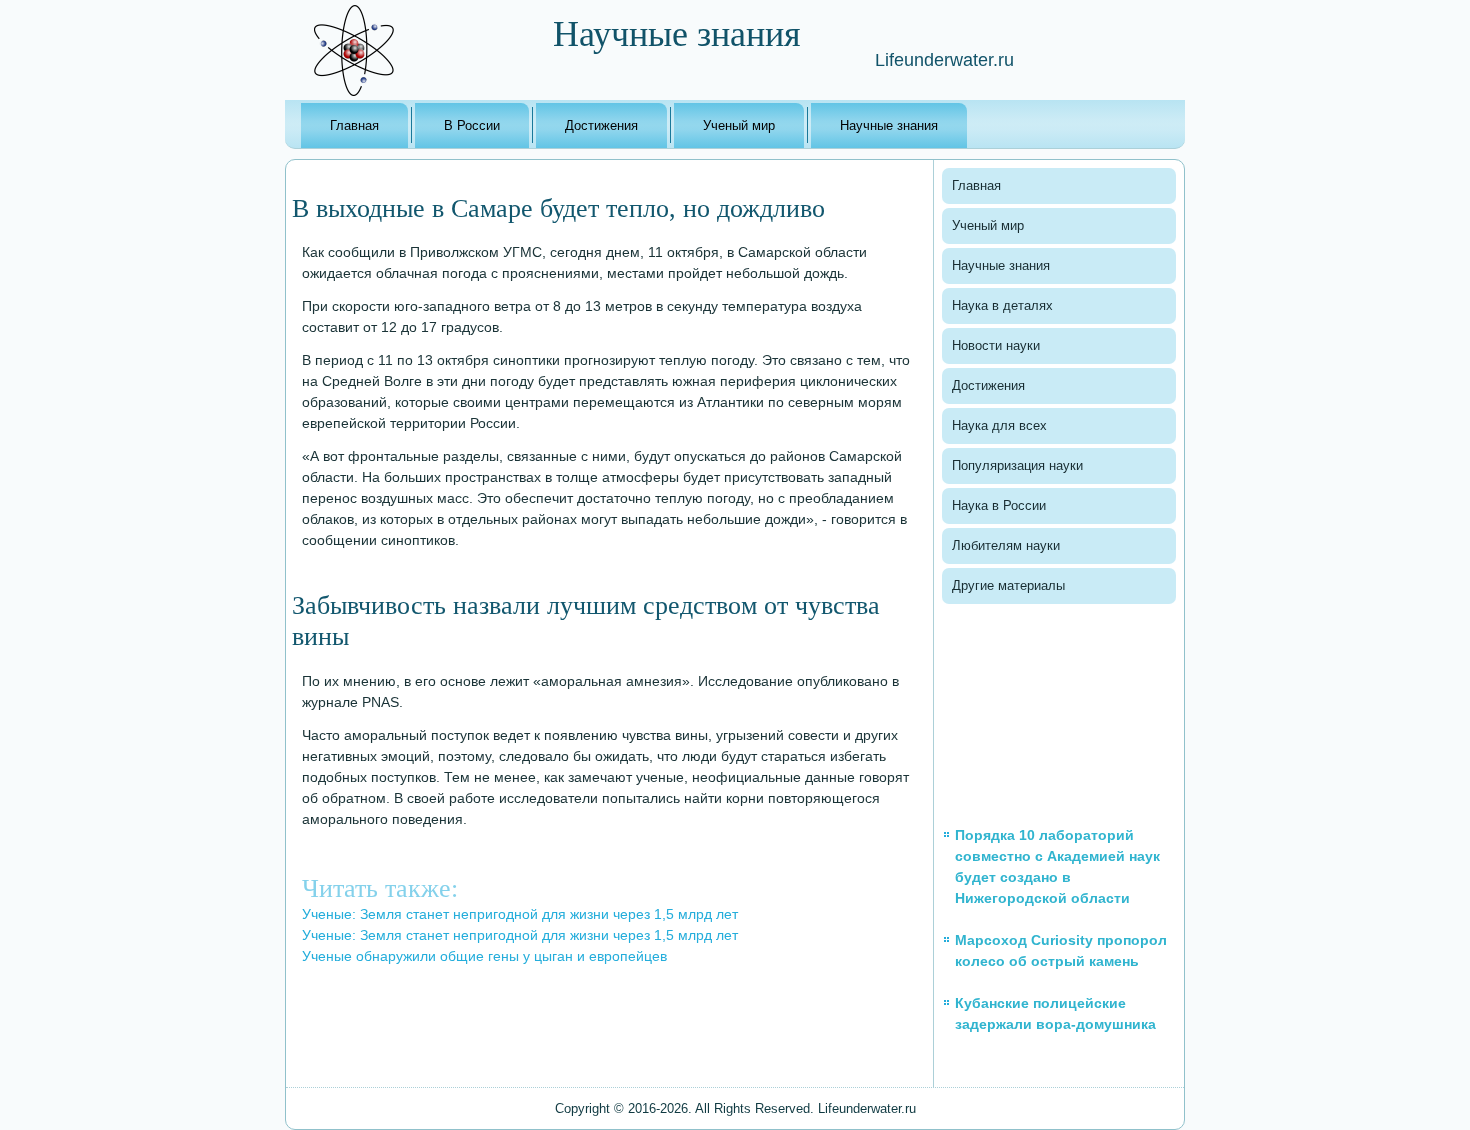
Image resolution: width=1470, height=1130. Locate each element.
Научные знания (889, 125)
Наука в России (999, 505)
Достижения (601, 125)
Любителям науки (1006, 545)
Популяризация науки (1017, 465)
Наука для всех (999, 425)
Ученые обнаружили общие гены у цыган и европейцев (484, 956)
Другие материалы (1008, 585)
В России (472, 125)
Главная (354, 125)
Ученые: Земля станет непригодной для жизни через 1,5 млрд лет (520, 914)
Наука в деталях (1002, 305)
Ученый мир (739, 125)
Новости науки (996, 345)
